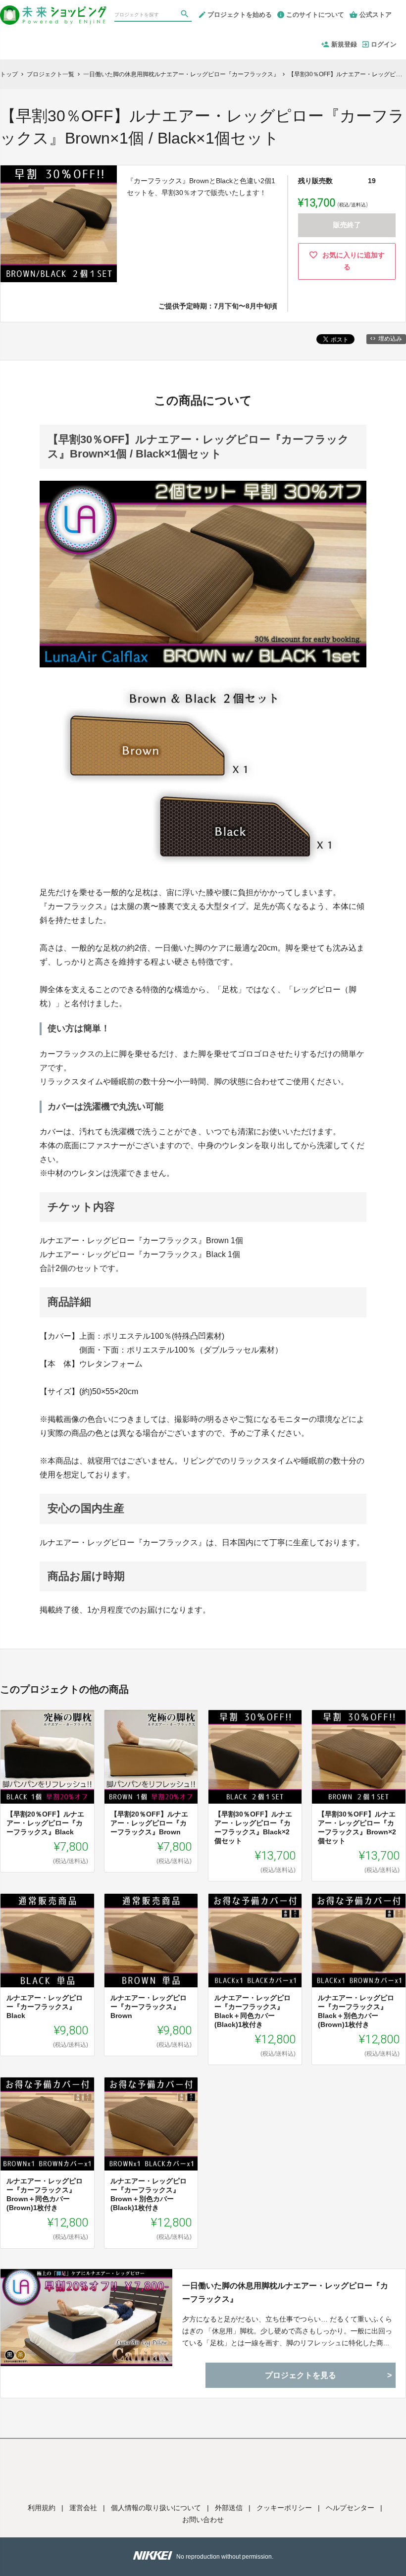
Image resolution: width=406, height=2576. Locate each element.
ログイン (384, 44)
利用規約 (42, 2508)
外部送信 (229, 2508)
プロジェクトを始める (240, 15)
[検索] (186, 15)
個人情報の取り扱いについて (156, 2508)
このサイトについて (315, 15)
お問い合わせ (203, 2520)
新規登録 (344, 44)
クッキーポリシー (284, 2508)
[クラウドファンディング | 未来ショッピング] (53, 11)
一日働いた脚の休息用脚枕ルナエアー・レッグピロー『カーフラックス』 (285, 2292)
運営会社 (83, 2508)
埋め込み (390, 339)
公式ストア (376, 15)
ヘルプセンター (350, 2508)
